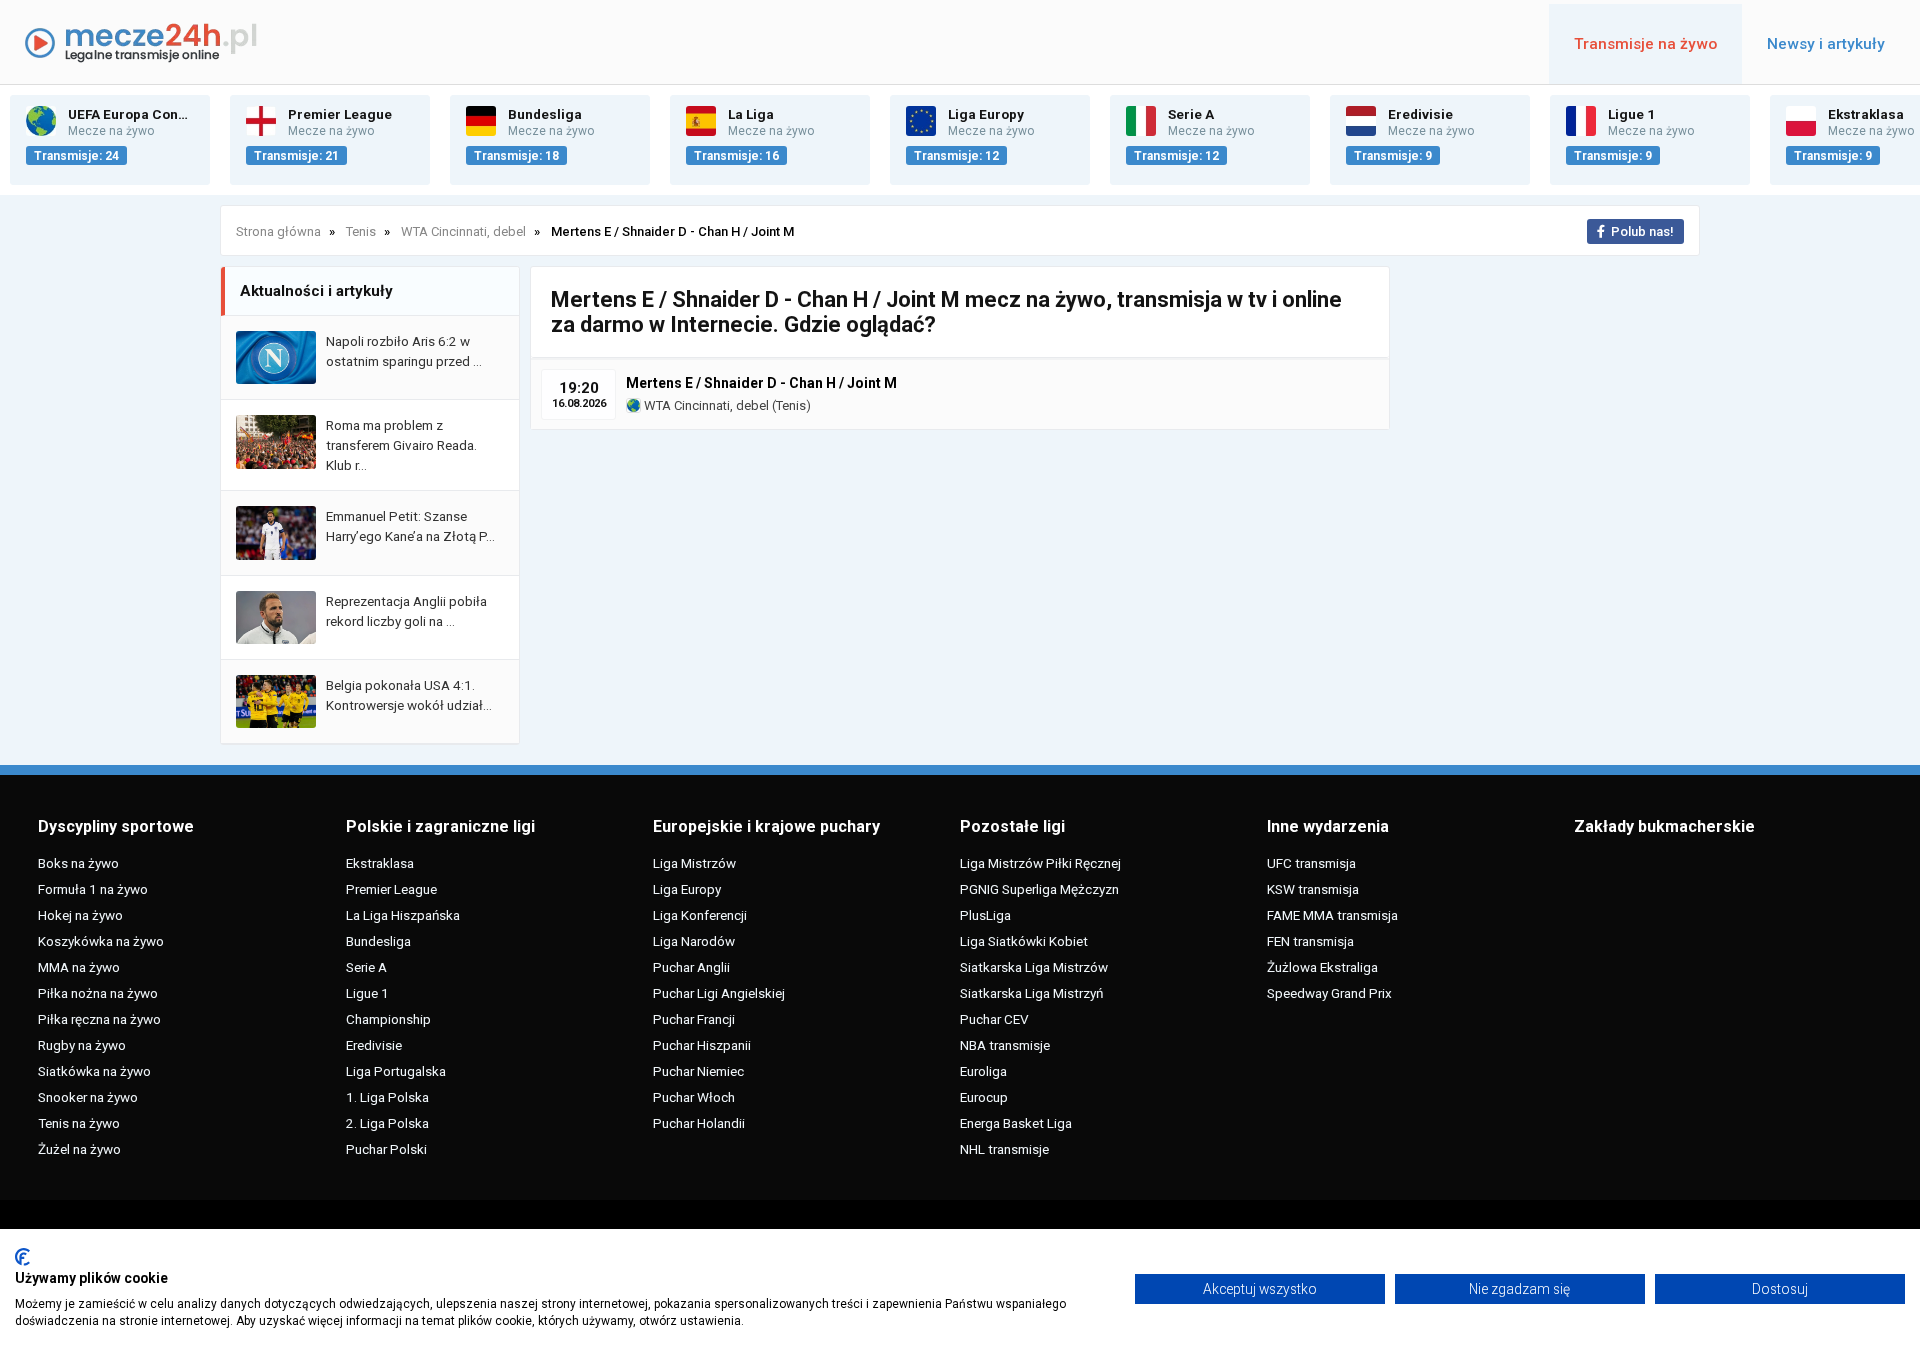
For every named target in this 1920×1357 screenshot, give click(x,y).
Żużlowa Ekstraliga (1322, 967)
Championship (388, 1019)
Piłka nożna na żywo (98, 993)
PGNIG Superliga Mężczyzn (1039, 889)
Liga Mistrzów (694, 863)
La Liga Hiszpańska (403, 915)
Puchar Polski (386, 1149)
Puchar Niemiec (698, 1071)
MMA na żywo (79, 967)
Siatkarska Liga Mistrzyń (1031, 993)
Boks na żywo (78, 863)
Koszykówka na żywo (101, 941)
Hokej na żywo (80, 915)
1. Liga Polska (387, 1097)
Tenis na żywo (79, 1123)
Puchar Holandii (699, 1123)
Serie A (366, 967)
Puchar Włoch (694, 1097)
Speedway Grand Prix (1329, 993)
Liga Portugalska (396, 1071)
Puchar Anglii (691, 967)
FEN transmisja (1310, 941)
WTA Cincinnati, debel (705, 405)
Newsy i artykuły (1826, 44)
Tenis (791, 405)
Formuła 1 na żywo (93, 889)
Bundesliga (378, 941)
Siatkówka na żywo (94, 1071)
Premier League (391, 889)
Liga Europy (687, 889)
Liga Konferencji (700, 915)
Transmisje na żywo (1645, 44)
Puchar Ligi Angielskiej (719, 993)
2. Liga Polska (387, 1123)
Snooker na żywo (88, 1097)
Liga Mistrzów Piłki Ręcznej (1040, 863)
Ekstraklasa (380, 863)
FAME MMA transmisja (1332, 915)
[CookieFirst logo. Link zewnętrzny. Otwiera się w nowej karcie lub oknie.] (22, 1257)
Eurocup (984, 1097)
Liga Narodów (694, 941)
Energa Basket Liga (1016, 1123)
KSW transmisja (1313, 889)
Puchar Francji (694, 1019)
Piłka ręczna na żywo (99, 1019)
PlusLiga (985, 915)
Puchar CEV (994, 1019)
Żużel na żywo (79, 1149)
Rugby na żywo (82, 1045)
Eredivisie (374, 1045)
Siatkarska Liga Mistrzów (1034, 967)
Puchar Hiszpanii (702, 1045)
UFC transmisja (1311, 863)
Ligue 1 (367, 993)
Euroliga (983, 1071)
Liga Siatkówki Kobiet (1024, 941)
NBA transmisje (1005, 1045)
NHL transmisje (1004, 1149)
